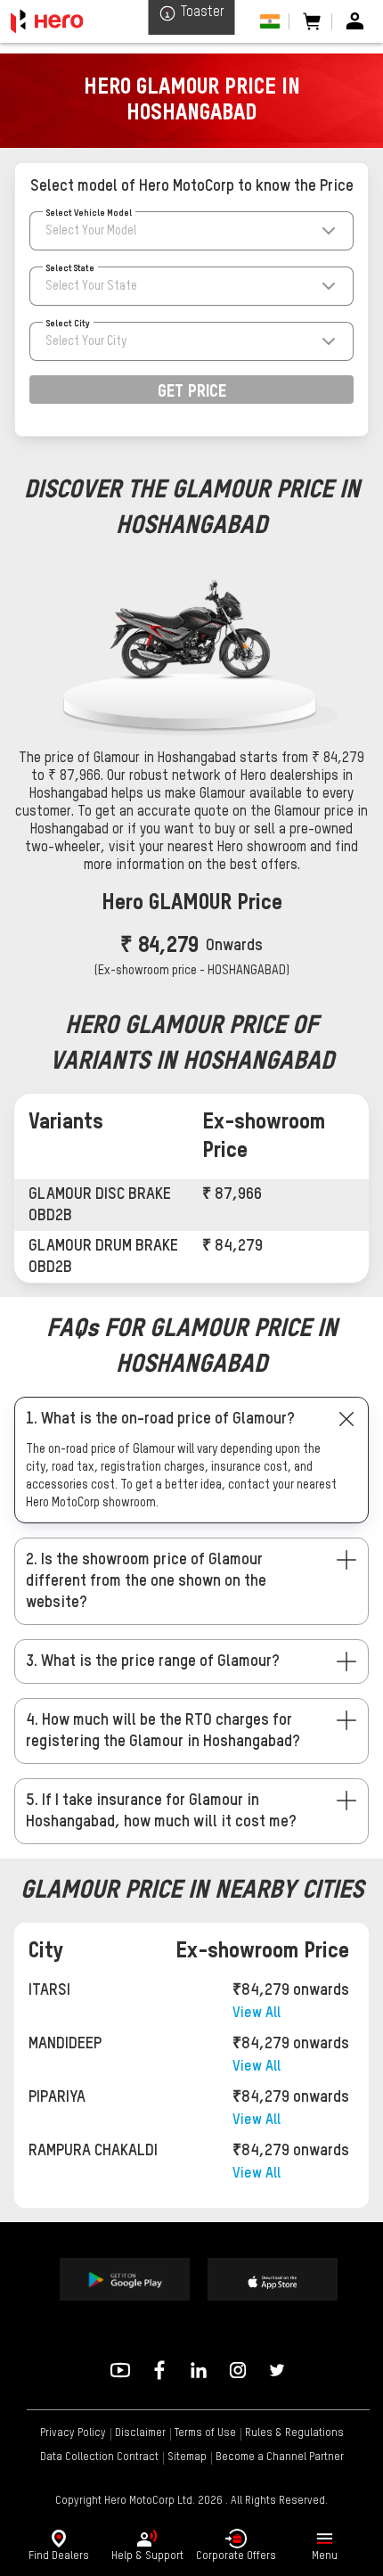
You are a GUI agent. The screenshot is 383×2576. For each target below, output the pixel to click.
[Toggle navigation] (324, 2539)
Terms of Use (205, 2433)
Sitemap (187, 2457)
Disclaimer (140, 2433)
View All (257, 2014)
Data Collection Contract (99, 2457)
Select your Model (91, 231)
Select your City (86, 341)
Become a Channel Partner (280, 2457)
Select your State (91, 286)
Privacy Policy (73, 2433)
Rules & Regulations (294, 2433)
